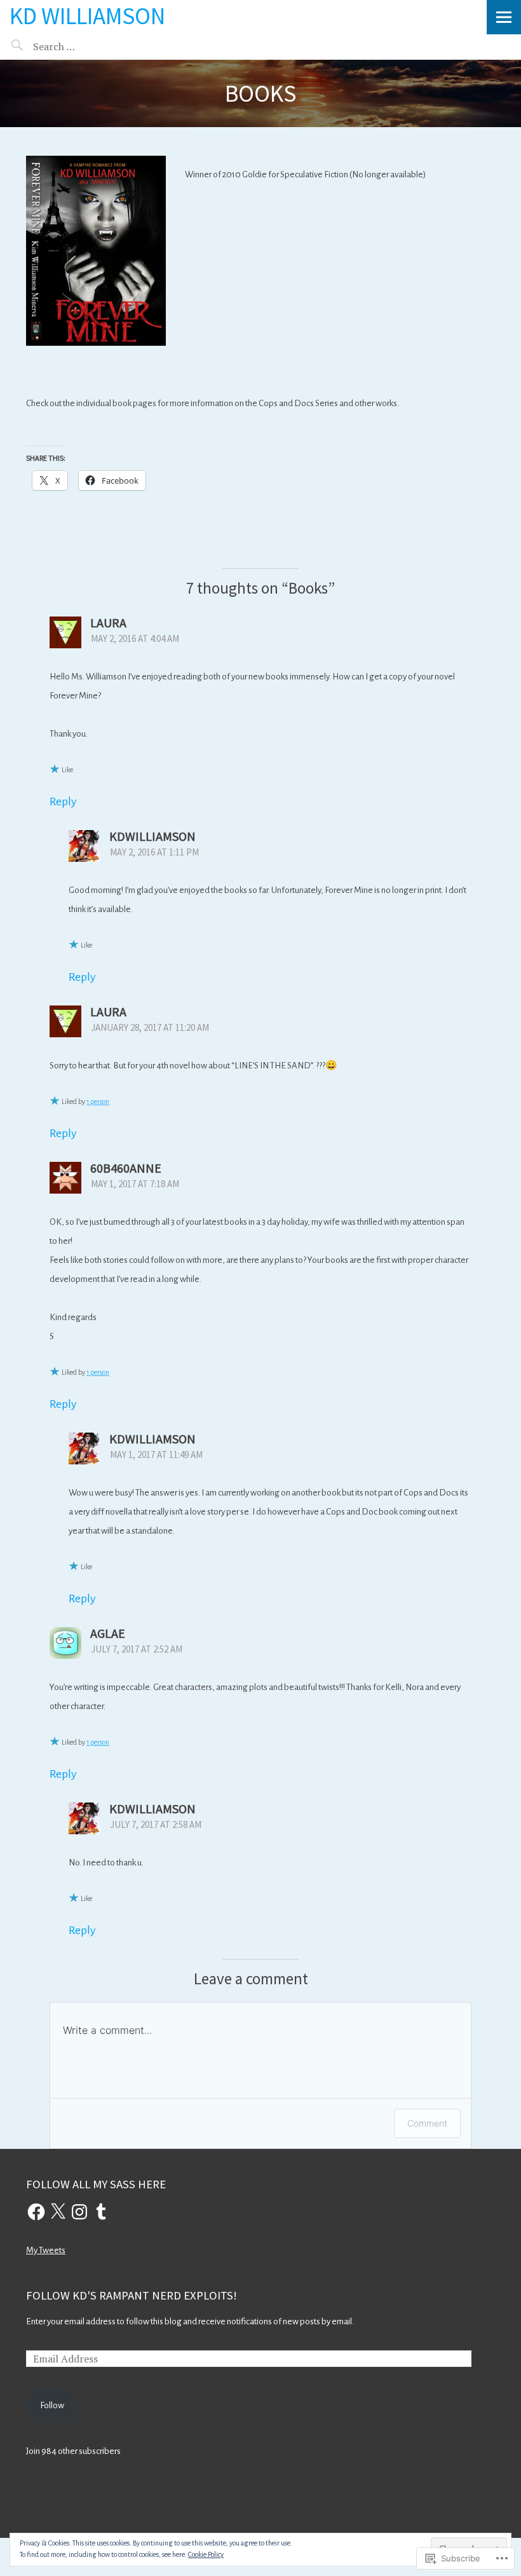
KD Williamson (87, 16)
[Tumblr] (101, 2212)
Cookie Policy (206, 2554)
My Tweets (46, 2250)
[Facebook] (36, 2212)
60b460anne (126, 1168)
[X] (58, 2212)
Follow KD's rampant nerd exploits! (132, 2295)
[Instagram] (79, 2212)
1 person (98, 1101)
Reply (63, 801)
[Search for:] (87, 46)
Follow (52, 2405)
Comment (427, 2123)
